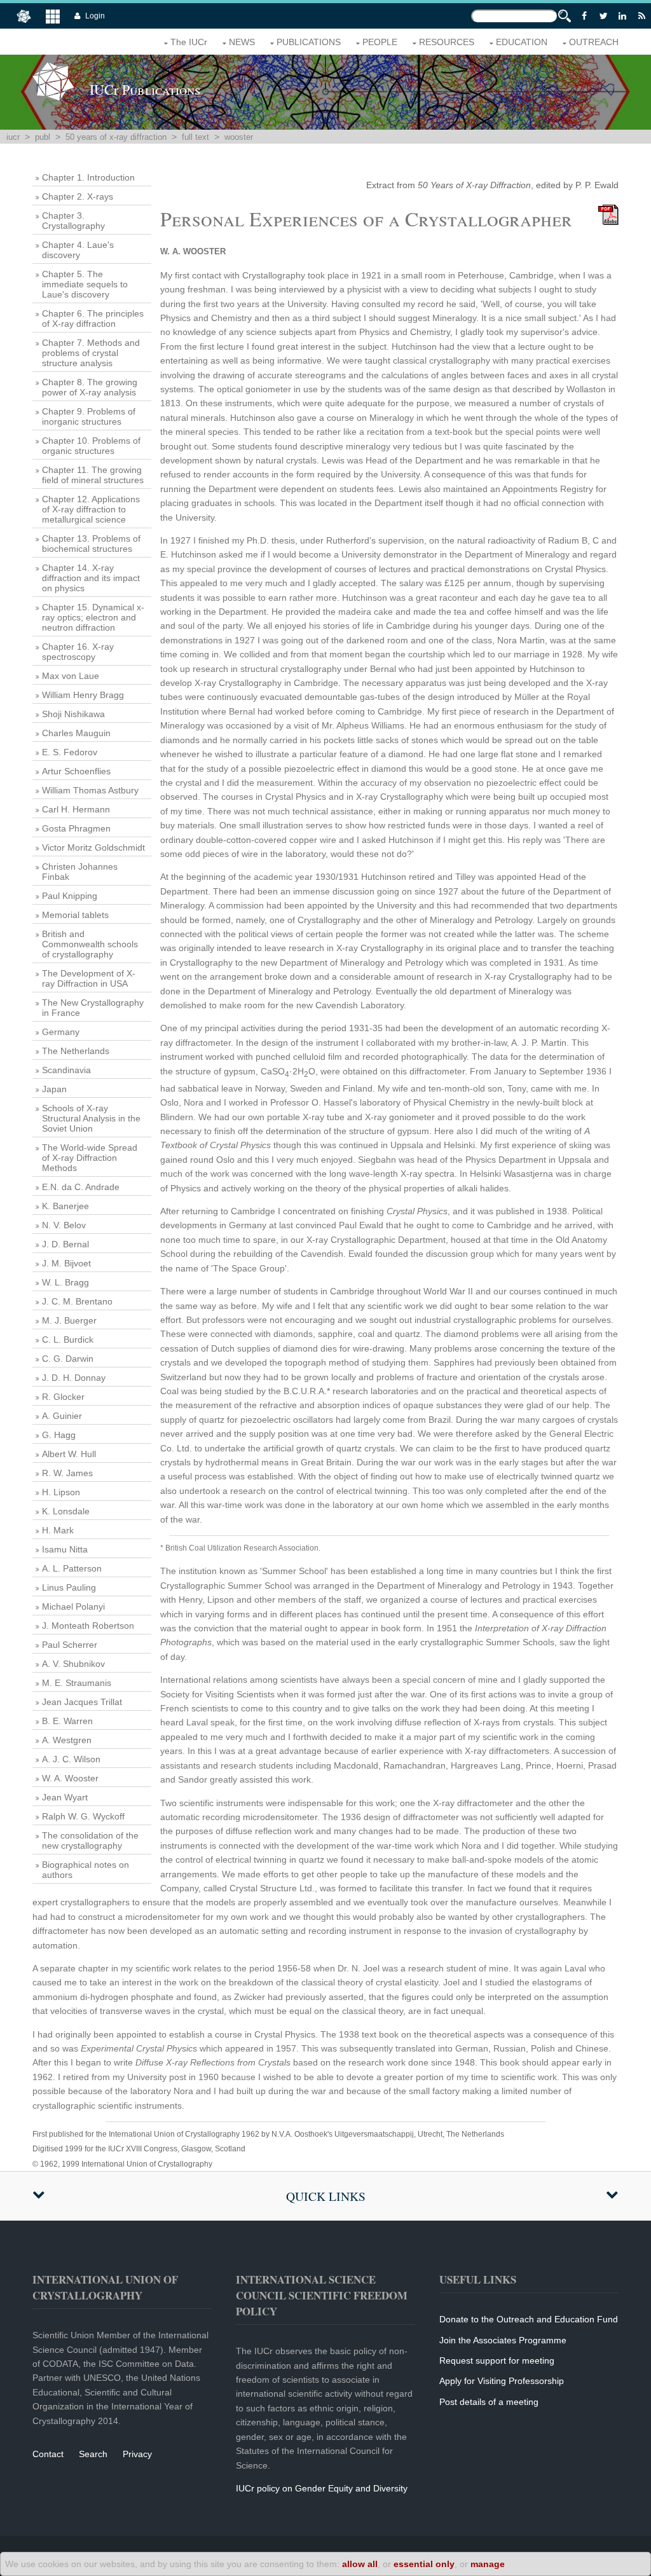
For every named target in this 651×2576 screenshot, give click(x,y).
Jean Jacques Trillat (82, 1702)
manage (488, 2564)
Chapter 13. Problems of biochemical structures (91, 544)
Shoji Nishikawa (73, 714)
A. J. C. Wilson (71, 1759)
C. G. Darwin (68, 1359)
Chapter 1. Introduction (88, 177)
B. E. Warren (67, 1721)
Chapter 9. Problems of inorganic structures (89, 416)
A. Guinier (62, 1416)
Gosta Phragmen (76, 828)
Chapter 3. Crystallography (73, 221)
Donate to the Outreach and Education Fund (529, 2319)
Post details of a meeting (489, 2402)
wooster (239, 137)
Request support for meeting (497, 2360)
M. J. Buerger (69, 1320)
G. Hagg (59, 1435)
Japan (54, 1089)
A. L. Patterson (72, 1568)
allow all (360, 2564)
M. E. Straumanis (77, 1683)
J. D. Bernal (65, 1244)
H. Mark (58, 1530)
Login (95, 16)
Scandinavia (66, 1070)
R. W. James (67, 1473)
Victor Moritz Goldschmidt (93, 847)
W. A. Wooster (70, 1778)
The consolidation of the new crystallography (90, 1840)
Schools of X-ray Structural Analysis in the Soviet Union (91, 1118)
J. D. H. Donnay (74, 1378)
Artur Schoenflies (76, 771)
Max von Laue (71, 676)
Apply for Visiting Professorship (502, 2381)
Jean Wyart (65, 1797)
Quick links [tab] (326, 2196)
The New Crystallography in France (93, 1008)
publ (43, 137)
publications (309, 42)
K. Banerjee (65, 1206)
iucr (13, 137)
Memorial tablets (75, 915)
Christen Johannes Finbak (80, 872)
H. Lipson (61, 1492)
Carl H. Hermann (76, 809)
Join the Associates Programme (503, 2340)
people (380, 42)
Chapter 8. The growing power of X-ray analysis (90, 387)
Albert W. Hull (69, 1454)
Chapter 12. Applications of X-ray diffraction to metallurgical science (91, 509)
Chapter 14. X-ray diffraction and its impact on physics (91, 578)
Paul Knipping (70, 896)
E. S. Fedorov (70, 752)
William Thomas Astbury (90, 790)
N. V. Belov (64, 1225)
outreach (594, 42)
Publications (145, 89)
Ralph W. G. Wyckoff (83, 1816)
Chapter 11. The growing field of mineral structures (93, 475)
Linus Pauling (69, 1587)
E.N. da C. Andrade (81, 1187)
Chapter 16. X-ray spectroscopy (78, 652)
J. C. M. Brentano (77, 1301)
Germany (61, 1032)
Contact (48, 2454)
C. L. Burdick (68, 1339)
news (242, 42)
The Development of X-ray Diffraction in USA (89, 978)
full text (195, 137)
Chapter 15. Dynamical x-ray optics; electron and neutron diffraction (93, 617)
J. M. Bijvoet (66, 1263)
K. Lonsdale (66, 1511)
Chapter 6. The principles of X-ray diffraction (93, 319)
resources (447, 42)
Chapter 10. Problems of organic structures (91, 446)
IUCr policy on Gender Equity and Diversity (322, 2488)
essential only (424, 2564)
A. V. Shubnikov (73, 1664)
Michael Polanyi (73, 1607)
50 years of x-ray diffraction (116, 137)
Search (93, 2454)
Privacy (137, 2454)
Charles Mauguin (76, 733)
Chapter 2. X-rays (78, 196)
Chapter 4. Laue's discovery (78, 250)
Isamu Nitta (65, 1549)
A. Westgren (67, 1740)
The (189, 42)
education (522, 42)
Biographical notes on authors (86, 1870)
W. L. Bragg (65, 1282)
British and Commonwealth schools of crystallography (90, 944)
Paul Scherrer (70, 1645)
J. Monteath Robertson (88, 1626)
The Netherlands (76, 1051)
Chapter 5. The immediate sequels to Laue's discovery (85, 284)
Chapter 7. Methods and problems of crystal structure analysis (91, 353)
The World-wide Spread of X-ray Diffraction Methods (90, 1158)
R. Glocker (63, 1397)
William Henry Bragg (83, 695)
